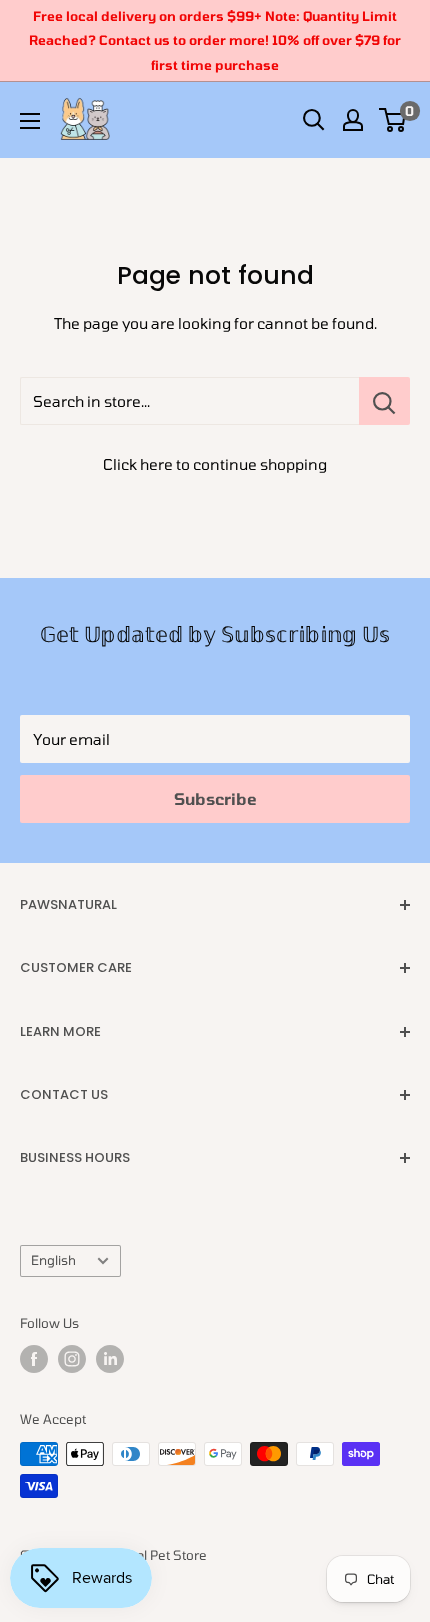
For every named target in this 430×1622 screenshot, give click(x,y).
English (53, 1260)
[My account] (353, 120)
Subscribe (215, 798)
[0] (393, 120)
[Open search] (314, 120)
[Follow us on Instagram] (72, 1359)
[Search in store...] (384, 401)
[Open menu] (30, 121)
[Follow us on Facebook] (34, 1359)
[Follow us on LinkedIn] (110, 1359)
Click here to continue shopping (215, 464)
